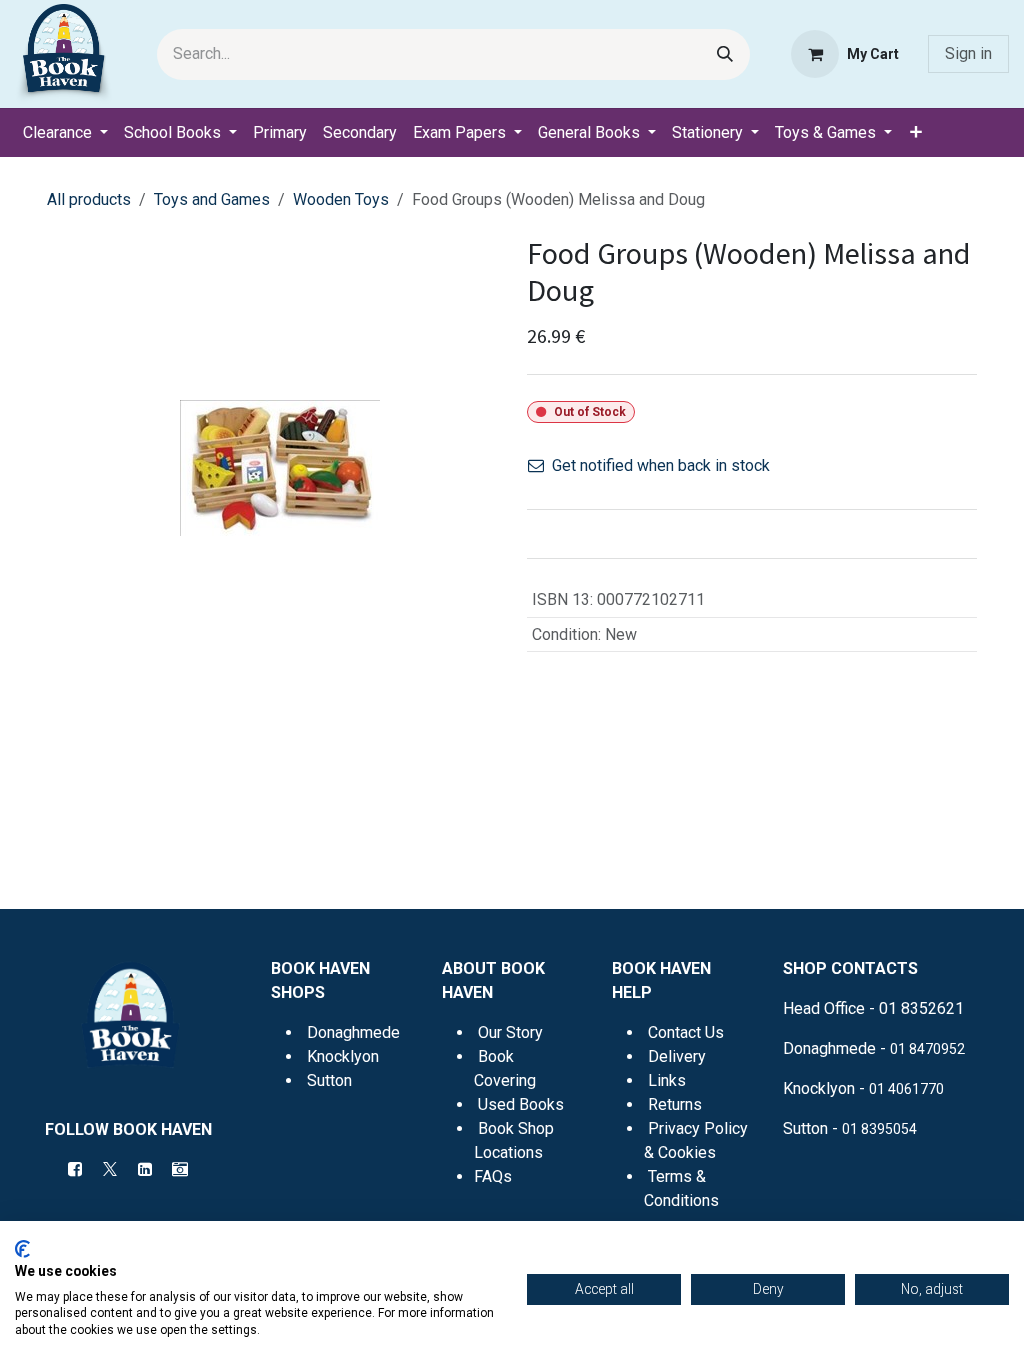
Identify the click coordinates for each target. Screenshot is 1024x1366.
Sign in (968, 53)
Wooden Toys (341, 199)
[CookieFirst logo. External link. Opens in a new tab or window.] (22, 1249)
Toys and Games (212, 199)
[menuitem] (65, 133)
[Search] (725, 54)
